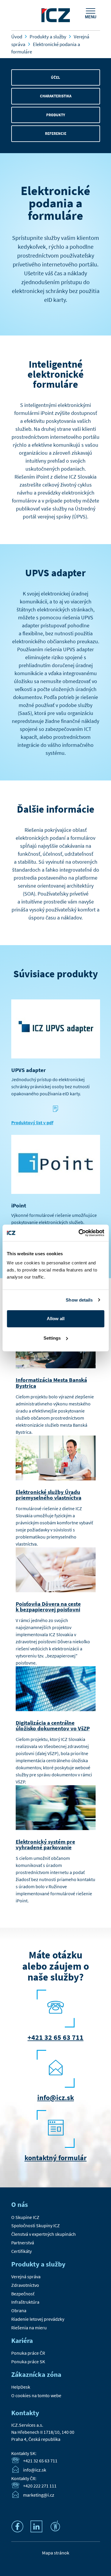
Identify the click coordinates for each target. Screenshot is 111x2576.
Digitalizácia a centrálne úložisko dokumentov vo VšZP (53, 1725)
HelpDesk (21, 2387)
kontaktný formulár (56, 2158)
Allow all (56, 1319)
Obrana (19, 2310)
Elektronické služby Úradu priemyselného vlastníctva (49, 1495)
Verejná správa (26, 2276)
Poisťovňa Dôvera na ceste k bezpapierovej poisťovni (48, 1607)
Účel (55, 77)
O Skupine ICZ (25, 2217)
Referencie (56, 134)
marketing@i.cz (39, 2495)
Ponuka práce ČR (28, 2353)
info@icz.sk (56, 2098)
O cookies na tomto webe (36, 2395)
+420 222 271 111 (40, 2486)
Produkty (56, 115)
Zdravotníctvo (25, 2285)
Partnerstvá (23, 2243)
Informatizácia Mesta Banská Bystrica (51, 1383)
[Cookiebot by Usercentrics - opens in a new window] (79, 1233)
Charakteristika (56, 96)
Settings (52, 1338)
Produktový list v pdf (32, 1122)
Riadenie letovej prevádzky (38, 2319)
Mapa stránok (56, 2553)
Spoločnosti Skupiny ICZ (36, 2225)
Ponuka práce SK (28, 2361)
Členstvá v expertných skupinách (44, 2234)
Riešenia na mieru (29, 2328)
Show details (79, 1300)
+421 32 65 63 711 (55, 2037)
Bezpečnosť (23, 2294)
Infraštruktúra (25, 2302)
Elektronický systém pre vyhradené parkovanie (45, 1844)
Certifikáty (21, 2251)
